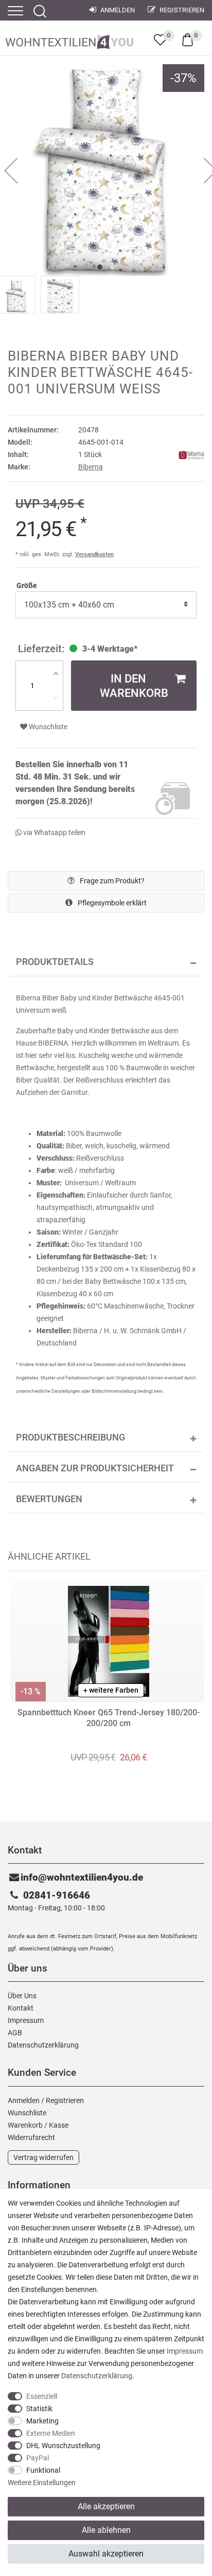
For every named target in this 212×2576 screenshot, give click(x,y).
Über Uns (22, 1996)
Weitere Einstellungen (42, 2483)
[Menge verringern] (56, 698)
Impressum (26, 2020)
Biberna (91, 467)
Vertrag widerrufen (43, 2157)
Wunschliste (47, 727)
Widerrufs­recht (31, 2137)
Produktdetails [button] (55, 962)
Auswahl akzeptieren (106, 2554)
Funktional (43, 2470)
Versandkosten (94, 554)
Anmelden (117, 10)
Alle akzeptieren (106, 2506)
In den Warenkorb (134, 686)
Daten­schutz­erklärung (43, 2045)
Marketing (42, 2421)
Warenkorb (25, 2125)
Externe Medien (51, 2433)
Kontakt (21, 2008)
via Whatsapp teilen (54, 832)
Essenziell (42, 2396)
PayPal (38, 2458)
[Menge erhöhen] (56, 673)
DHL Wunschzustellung (63, 2446)
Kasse (59, 2125)
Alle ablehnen (106, 2530)
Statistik (39, 2409)
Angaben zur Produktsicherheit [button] (95, 1468)
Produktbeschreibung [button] (70, 1437)
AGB (15, 2033)
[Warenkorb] (188, 39)
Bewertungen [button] (49, 1499)
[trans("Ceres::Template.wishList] (160, 40)
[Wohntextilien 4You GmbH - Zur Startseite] (69, 40)
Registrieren (181, 10)
